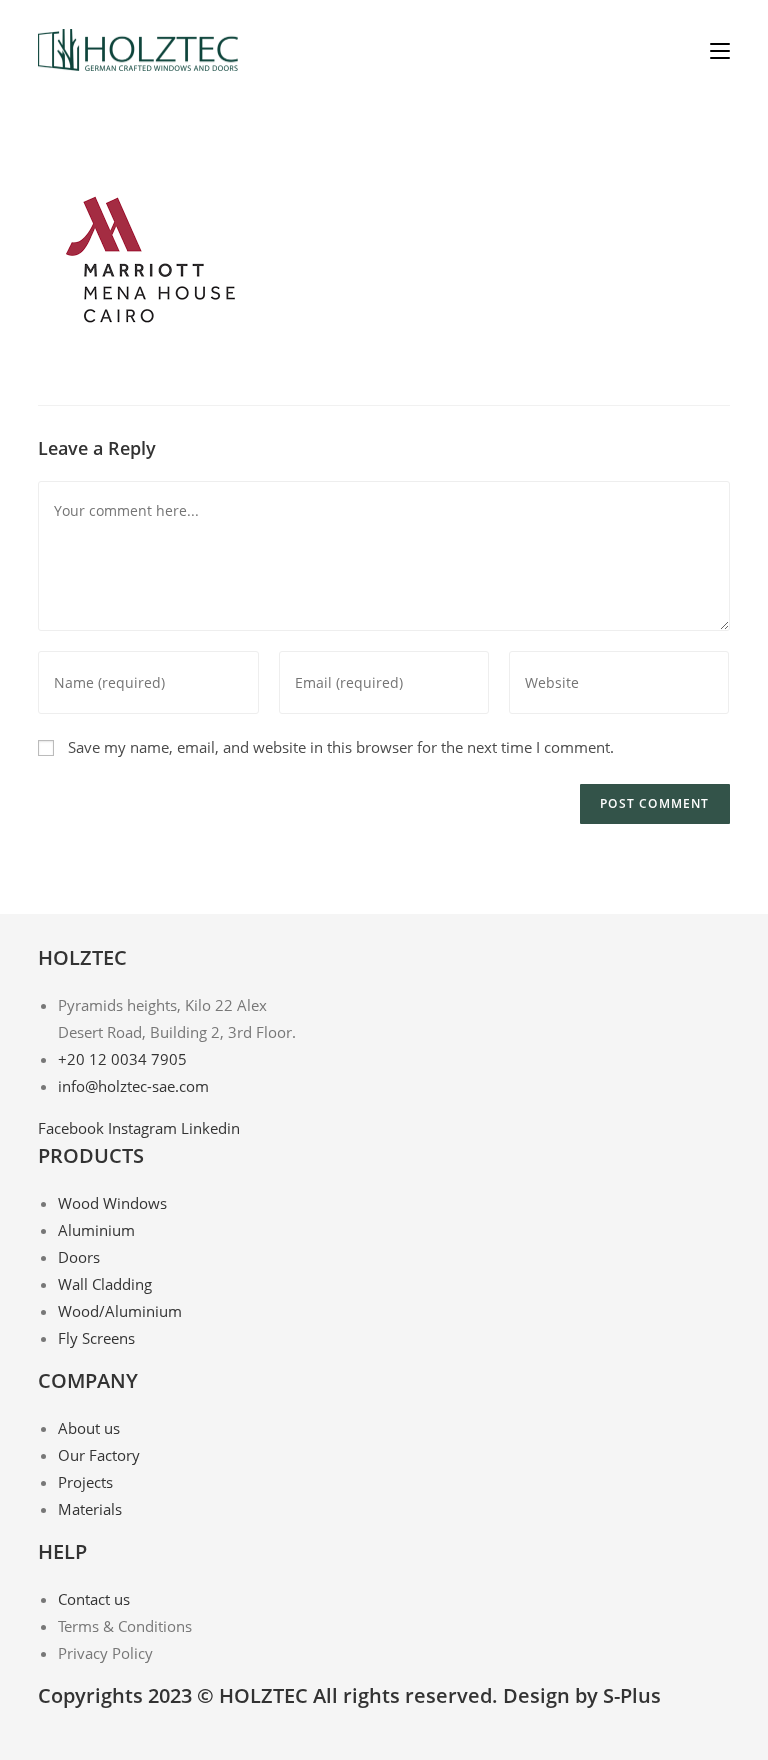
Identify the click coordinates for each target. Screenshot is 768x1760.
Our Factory (99, 1455)
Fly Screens (96, 1338)
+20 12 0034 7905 (122, 1059)
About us (89, 1428)
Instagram (144, 1128)
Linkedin (210, 1128)
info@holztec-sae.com (133, 1086)
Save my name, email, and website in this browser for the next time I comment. (341, 747)
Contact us (94, 1599)
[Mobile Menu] (720, 50)
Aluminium (96, 1230)
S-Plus (632, 1695)
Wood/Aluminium (120, 1311)
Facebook (73, 1128)
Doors (79, 1257)
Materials (90, 1509)
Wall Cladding (105, 1284)
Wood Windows (112, 1203)
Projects (85, 1482)
